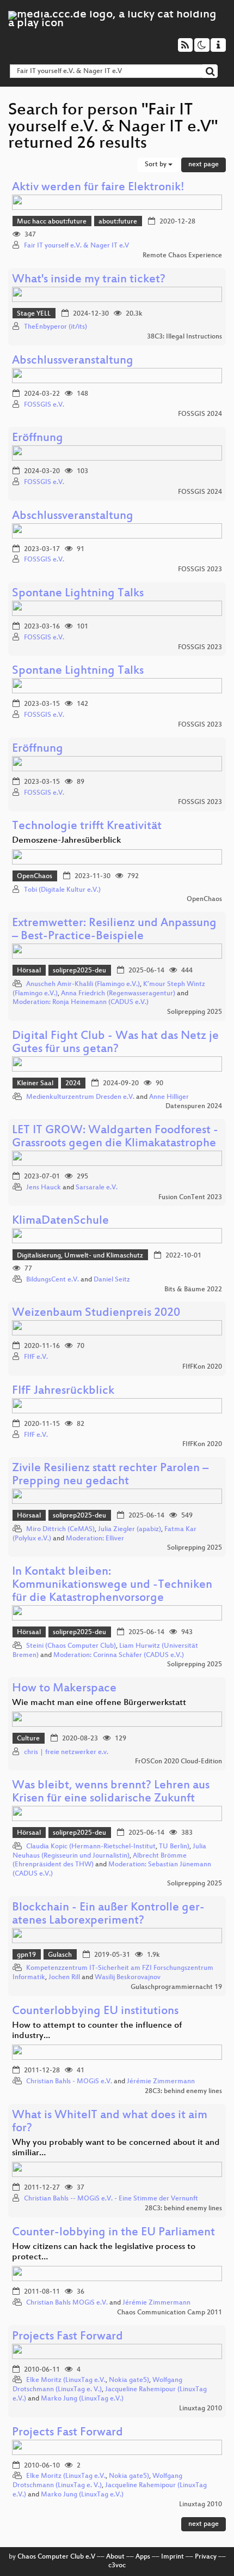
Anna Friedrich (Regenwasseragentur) (118, 994)
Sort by (156, 165)
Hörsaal (29, 971)
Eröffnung (38, 439)
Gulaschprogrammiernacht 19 (176, 1987)
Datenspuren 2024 (194, 1106)
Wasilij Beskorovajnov (128, 1978)
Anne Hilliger (169, 1097)
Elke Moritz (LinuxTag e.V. (66, 2380)
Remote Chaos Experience (182, 256)
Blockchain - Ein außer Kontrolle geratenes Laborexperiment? (108, 1915)
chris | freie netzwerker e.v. (66, 1752)
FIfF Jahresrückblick (63, 1391)
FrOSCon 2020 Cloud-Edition (178, 1762)
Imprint (173, 2557)
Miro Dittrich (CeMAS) (60, 1529)
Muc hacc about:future (52, 222)
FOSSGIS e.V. (44, 405)
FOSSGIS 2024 (200, 414)
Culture (28, 1739)
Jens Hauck (44, 1188)
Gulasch (60, 1955)
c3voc (117, 2566)
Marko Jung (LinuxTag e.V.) (82, 2399)
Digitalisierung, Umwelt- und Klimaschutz (80, 1256)
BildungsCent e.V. (53, 1280)
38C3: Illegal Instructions (184, 337)
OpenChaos (35, 876)
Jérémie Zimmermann (161, 2082)
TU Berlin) (174, 1847)
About (115, 2557)
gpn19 (26, 1955)
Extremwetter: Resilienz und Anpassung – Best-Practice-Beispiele (114, 930)
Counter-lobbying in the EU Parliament (113, 2233)
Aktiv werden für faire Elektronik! (98, 188)
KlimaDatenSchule (60, 1221)
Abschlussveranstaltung (73, 361)
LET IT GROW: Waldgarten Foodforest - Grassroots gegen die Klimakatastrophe (115, 1137)
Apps (143, 2557)
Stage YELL (34, 314)
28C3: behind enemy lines (183, 2091)
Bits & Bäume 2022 (193, 1290)
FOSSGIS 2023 (200, 570)
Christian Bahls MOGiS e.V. (67, 2303)
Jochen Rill (64, 1978)
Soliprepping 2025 (195, 1012)
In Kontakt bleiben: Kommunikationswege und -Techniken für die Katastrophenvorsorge (112, 1585)
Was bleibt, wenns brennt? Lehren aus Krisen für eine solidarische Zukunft (111, 1792)
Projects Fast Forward (67, 2337)
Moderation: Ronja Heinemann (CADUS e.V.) (81, 1002)
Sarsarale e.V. (97, 1188)
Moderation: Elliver (95, 1539)
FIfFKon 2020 (202, 1367)
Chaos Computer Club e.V (56, 2557)
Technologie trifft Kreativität (87, 827)
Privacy (206, 2557)
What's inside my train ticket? (89, 280)
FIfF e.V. (36, 1357)
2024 (73, 1084)
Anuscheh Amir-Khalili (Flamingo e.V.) (83, 984)
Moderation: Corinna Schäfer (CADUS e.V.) (119, 1655)
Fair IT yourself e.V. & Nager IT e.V (76, 246)
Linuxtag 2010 (201, 2409)
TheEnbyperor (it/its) (56, 327)
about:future (118, 222)
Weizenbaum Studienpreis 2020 (96, 1313)
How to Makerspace (64, 1689)
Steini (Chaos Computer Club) (71, 1646)
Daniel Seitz (112, 1280)
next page (204, 165)
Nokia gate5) (129, 2380)
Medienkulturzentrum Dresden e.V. (80, 1097)
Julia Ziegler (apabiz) (130, 1529)
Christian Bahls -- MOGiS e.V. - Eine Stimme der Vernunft (111, 2199)
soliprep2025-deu (79, 971)
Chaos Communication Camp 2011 (170, 2313)
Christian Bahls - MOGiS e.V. (69, 2082)
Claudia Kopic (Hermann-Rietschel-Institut (91, 1847)
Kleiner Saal (35, 1084)
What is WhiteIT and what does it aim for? (110, 2122)
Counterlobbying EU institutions (95, 2012)
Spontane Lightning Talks (78, 594)
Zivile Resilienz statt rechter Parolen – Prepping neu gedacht (110, 1475)
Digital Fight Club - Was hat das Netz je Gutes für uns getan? (115, 1043)
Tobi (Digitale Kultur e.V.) (62, 890)
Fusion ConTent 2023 (190, 1198)
